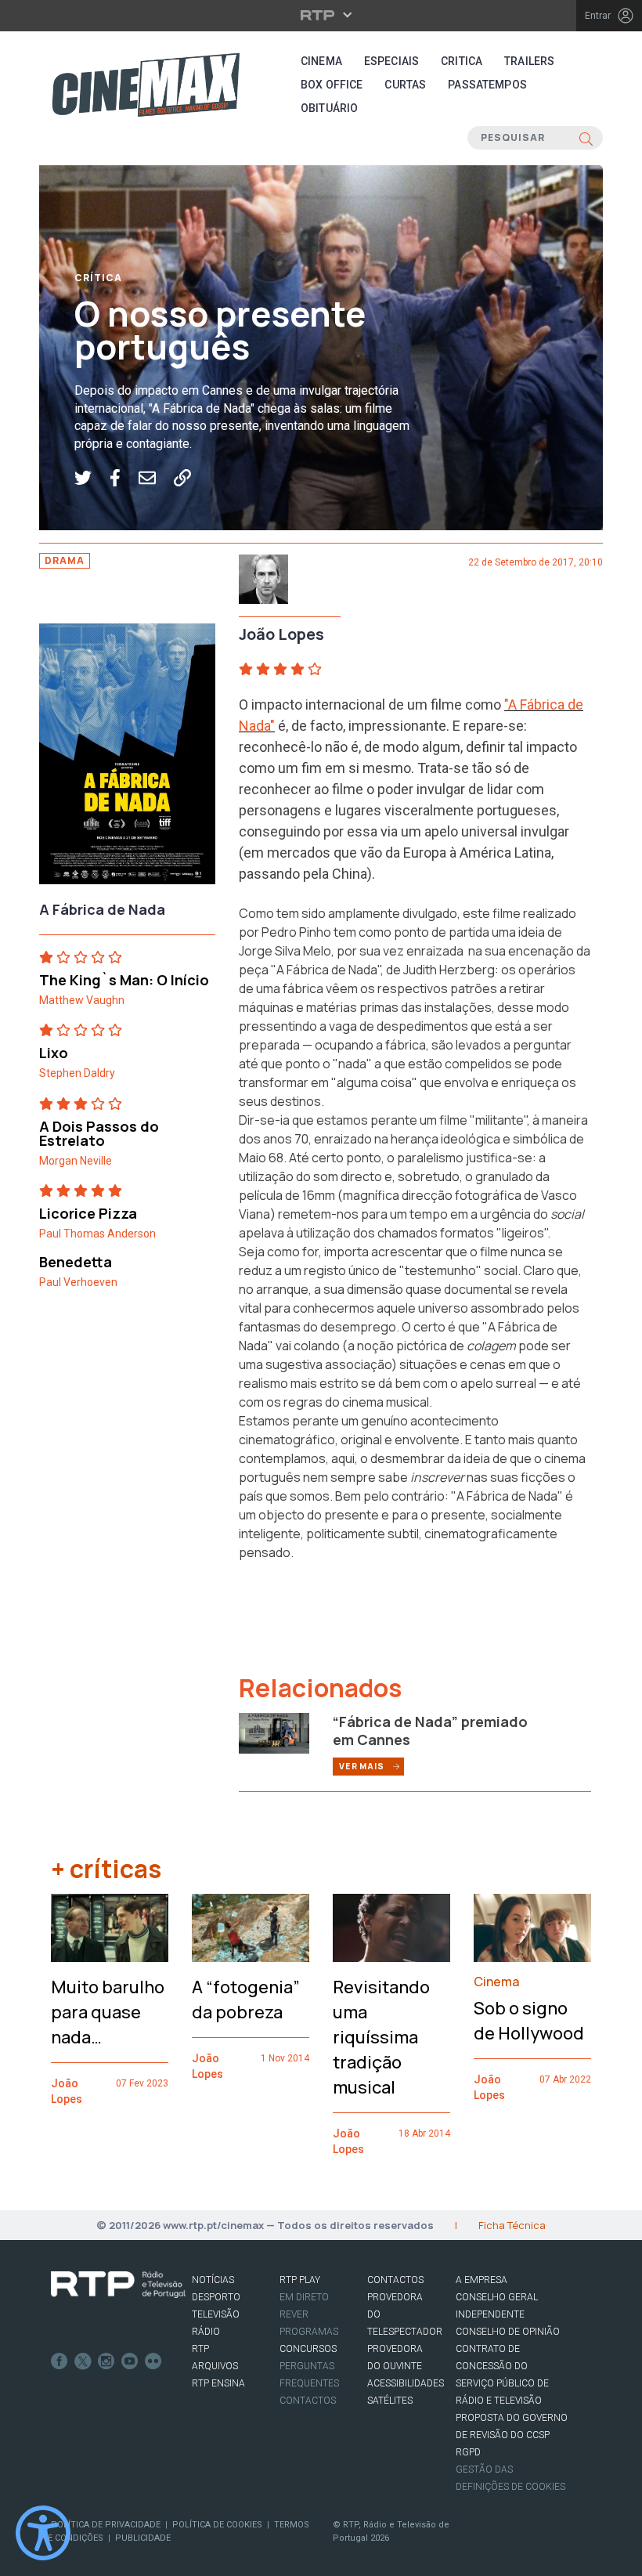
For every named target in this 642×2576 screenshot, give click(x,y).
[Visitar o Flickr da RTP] (153, 2361)
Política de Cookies (217, 2525)
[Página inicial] (146, 85)
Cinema (321, 61)
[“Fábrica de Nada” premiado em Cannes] (274, 1732)
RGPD (468, 2452)
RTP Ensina (218, 2383)
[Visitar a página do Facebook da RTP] (60, 2361)
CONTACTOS (395, 2280)
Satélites (390, 2401)
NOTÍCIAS (213, 2280)
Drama (65, 560)
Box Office (332, 85)
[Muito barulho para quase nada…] (110, 1928)
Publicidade (143, 2538)
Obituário (329, 108)
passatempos (487, 85)
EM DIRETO (304, 2297)
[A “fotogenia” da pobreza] (251, 1928)
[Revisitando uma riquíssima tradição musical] (391, 1928)
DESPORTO (216, 2297)
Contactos (308, 2401)
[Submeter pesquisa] (586, 138)
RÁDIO (206, 2332)
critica (462, 61)
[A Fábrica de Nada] (127, 759)
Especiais (391, 61)
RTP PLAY (300, 2280)
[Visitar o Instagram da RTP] (106, 2361)
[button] (92, 478)
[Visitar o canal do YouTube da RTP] (130, 2361)
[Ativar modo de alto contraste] (43, 2533)
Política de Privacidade (106, 2525)
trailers (529, 61)
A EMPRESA (481, 2280)
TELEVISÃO (216, 2314)
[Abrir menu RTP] (321, 15)
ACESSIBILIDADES (406, 2383)
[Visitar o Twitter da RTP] (83, 2361)
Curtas (405, 85)
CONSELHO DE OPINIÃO (508, 2332)
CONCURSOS (308, 2349)
